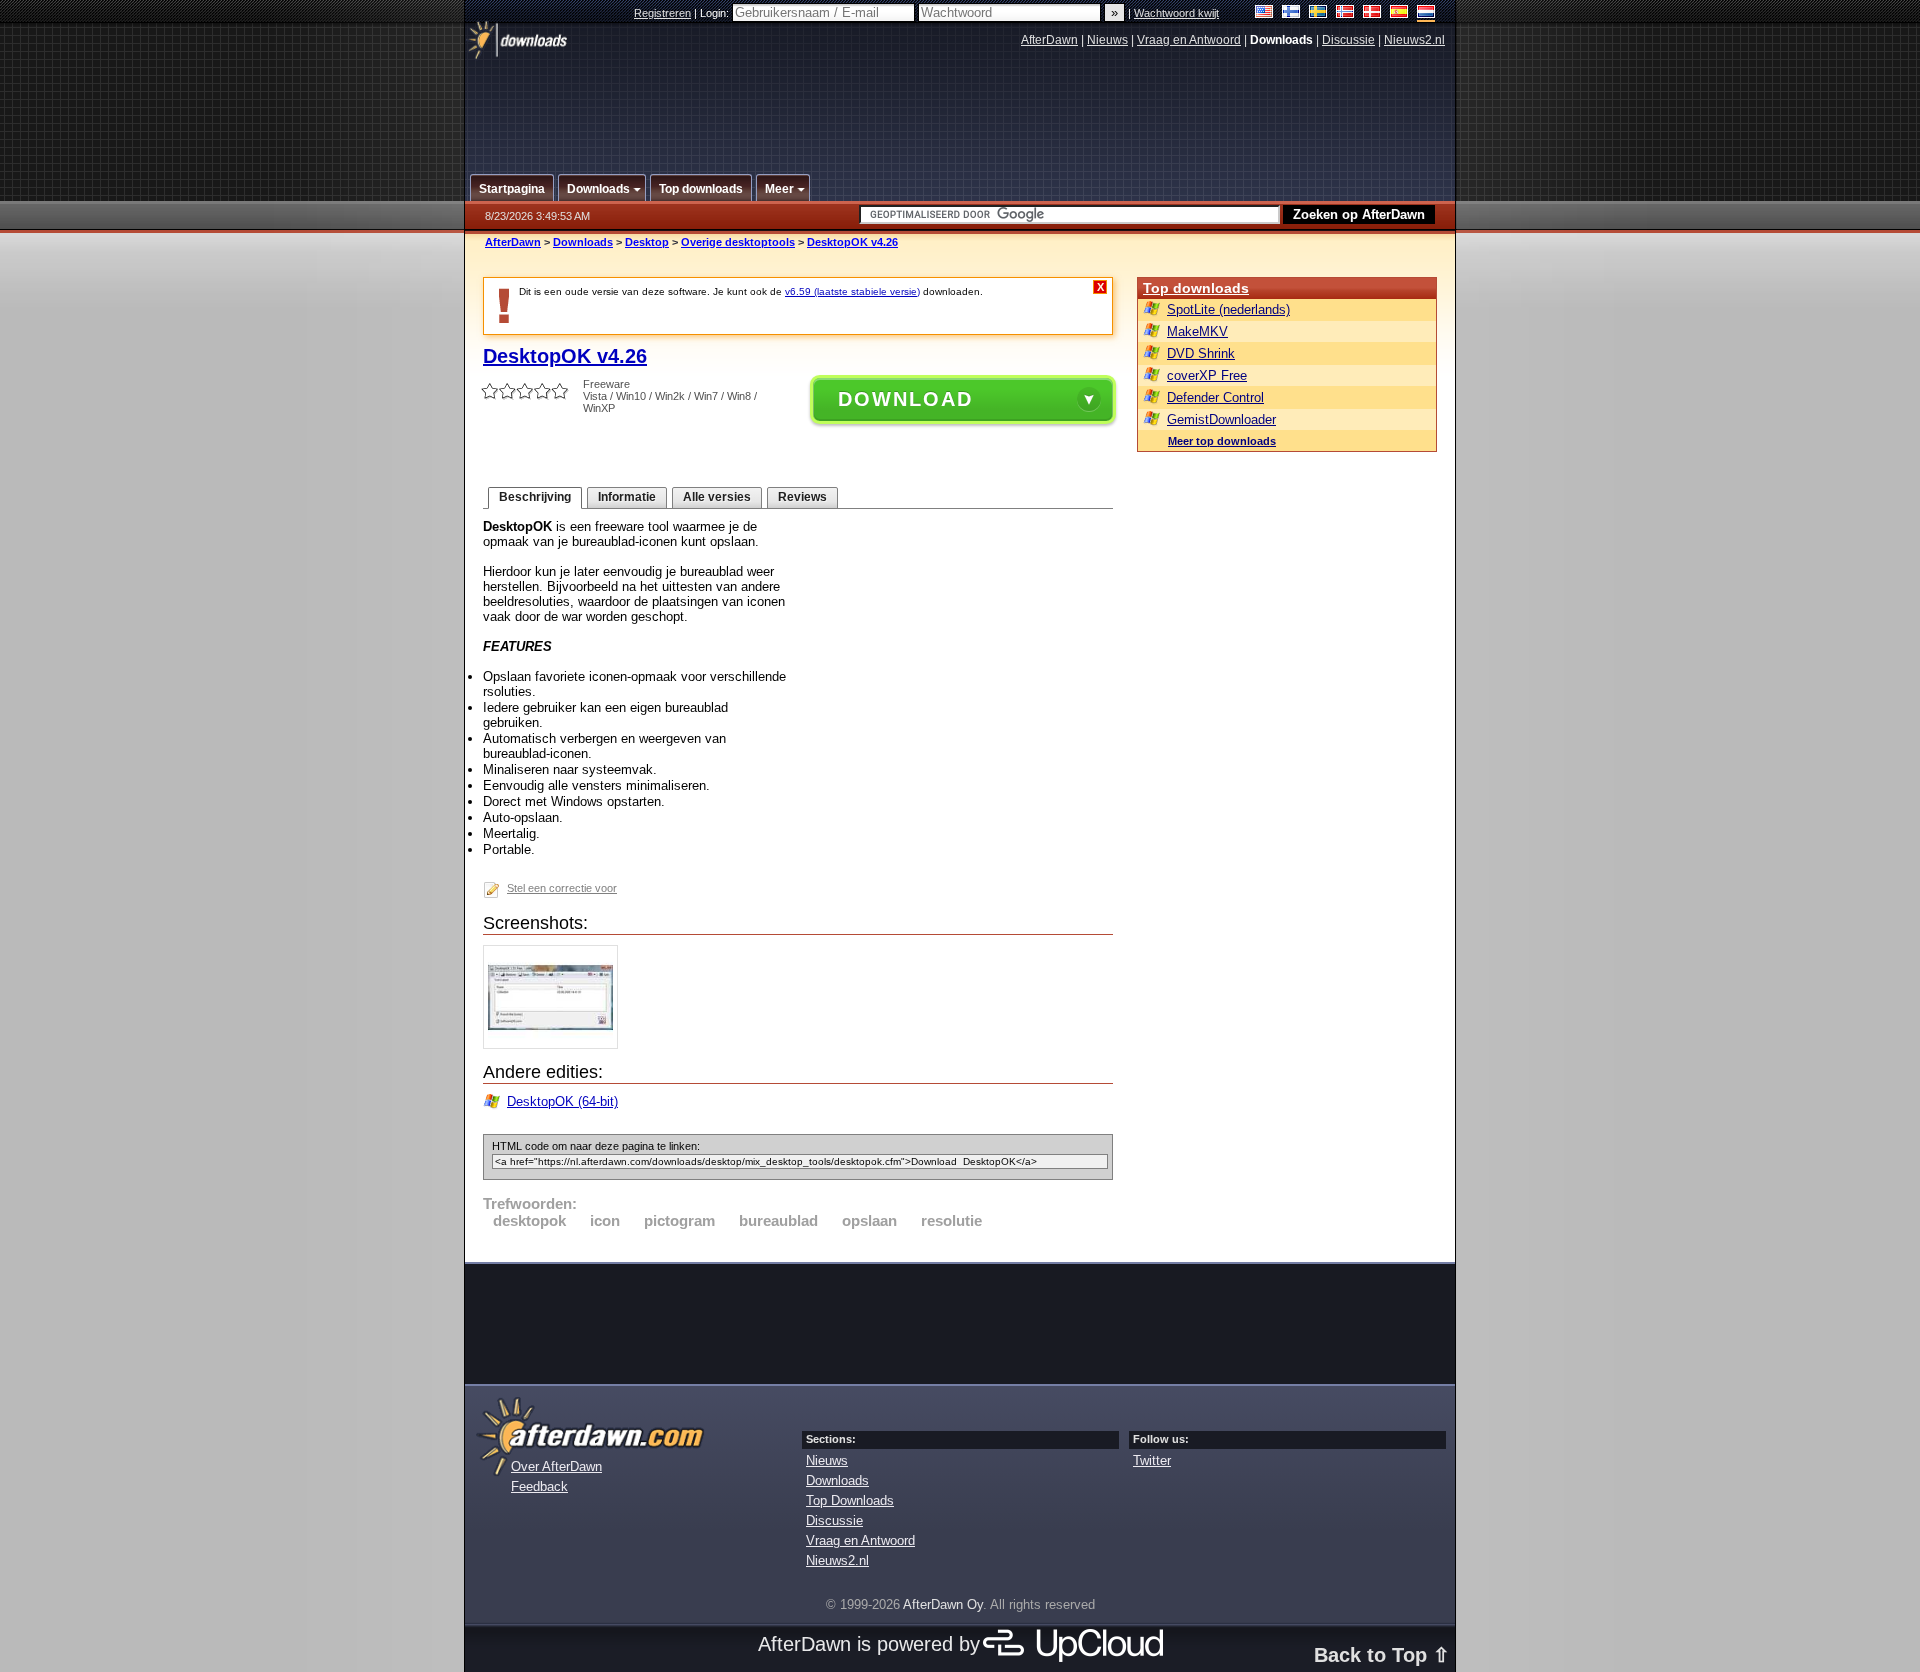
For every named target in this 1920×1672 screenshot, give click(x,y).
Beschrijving (535, 497)
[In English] (1264, 13)
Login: (716, 13)
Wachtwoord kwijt (1176, 13)
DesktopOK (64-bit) (562, 1101)
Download (905, 399)
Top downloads (1196, 288)
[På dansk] (1372, 13)
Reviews (802, 497)
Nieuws (1107, 40)
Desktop (647, 242)
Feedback (539, 1486)
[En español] (1399, 13)
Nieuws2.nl (1414, 40)
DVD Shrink (1201, 353)
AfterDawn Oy (943, 1604)
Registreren (662, 13)
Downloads (583, 242)
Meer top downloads (1222, 441)
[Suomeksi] (1291, 13)
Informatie (627, 497)
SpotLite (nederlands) (1228, 309)
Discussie (1348, 40)
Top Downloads (850, 1500)
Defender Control (1215, 397)
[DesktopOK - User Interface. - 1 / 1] (555, 1044)
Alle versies (717, 497)
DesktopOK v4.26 (852, 242)
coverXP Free (1207, 375)
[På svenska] (1318, 13)
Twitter (1152, 1460)
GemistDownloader (1221, 419)
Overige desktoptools (738, 242)
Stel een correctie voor (562, 888)
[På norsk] (1345, 13)
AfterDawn (1049, 40)
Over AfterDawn (556, 1466)
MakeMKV (1197, 331)
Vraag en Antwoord (1189, 40)
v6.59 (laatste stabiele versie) (852, 291)
